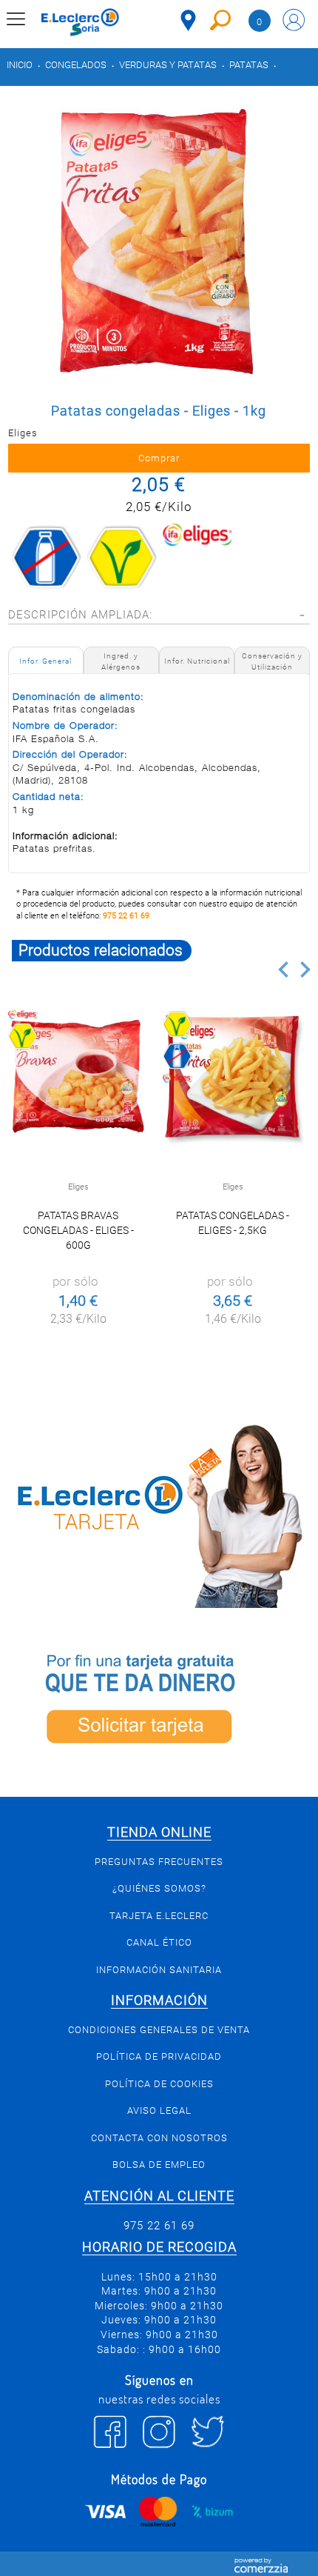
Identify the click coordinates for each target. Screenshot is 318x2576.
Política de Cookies (159, 2084)
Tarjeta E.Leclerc (159, 1916)
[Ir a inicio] (80, 22)
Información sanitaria (159, 1970)
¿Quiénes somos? (159, 1888)
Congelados (76, 65)
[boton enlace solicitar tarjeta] (159, 1702)
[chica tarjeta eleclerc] (159, 1514)
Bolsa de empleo (159, 2165)
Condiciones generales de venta (159, 2030)
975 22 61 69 (126, 916)
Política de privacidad (159, 2056)
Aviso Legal (159, 2110)
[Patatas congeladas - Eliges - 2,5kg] (233, 1077)
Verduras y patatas (168, 65)
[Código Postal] (188, 20)
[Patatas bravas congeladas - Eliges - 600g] (78, 1077)
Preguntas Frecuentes (159, 1862)
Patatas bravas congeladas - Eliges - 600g (78, 1230)
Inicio (20, 65)
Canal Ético (159, 1942)
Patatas (249, 65)
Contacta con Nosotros (159, 2138)
